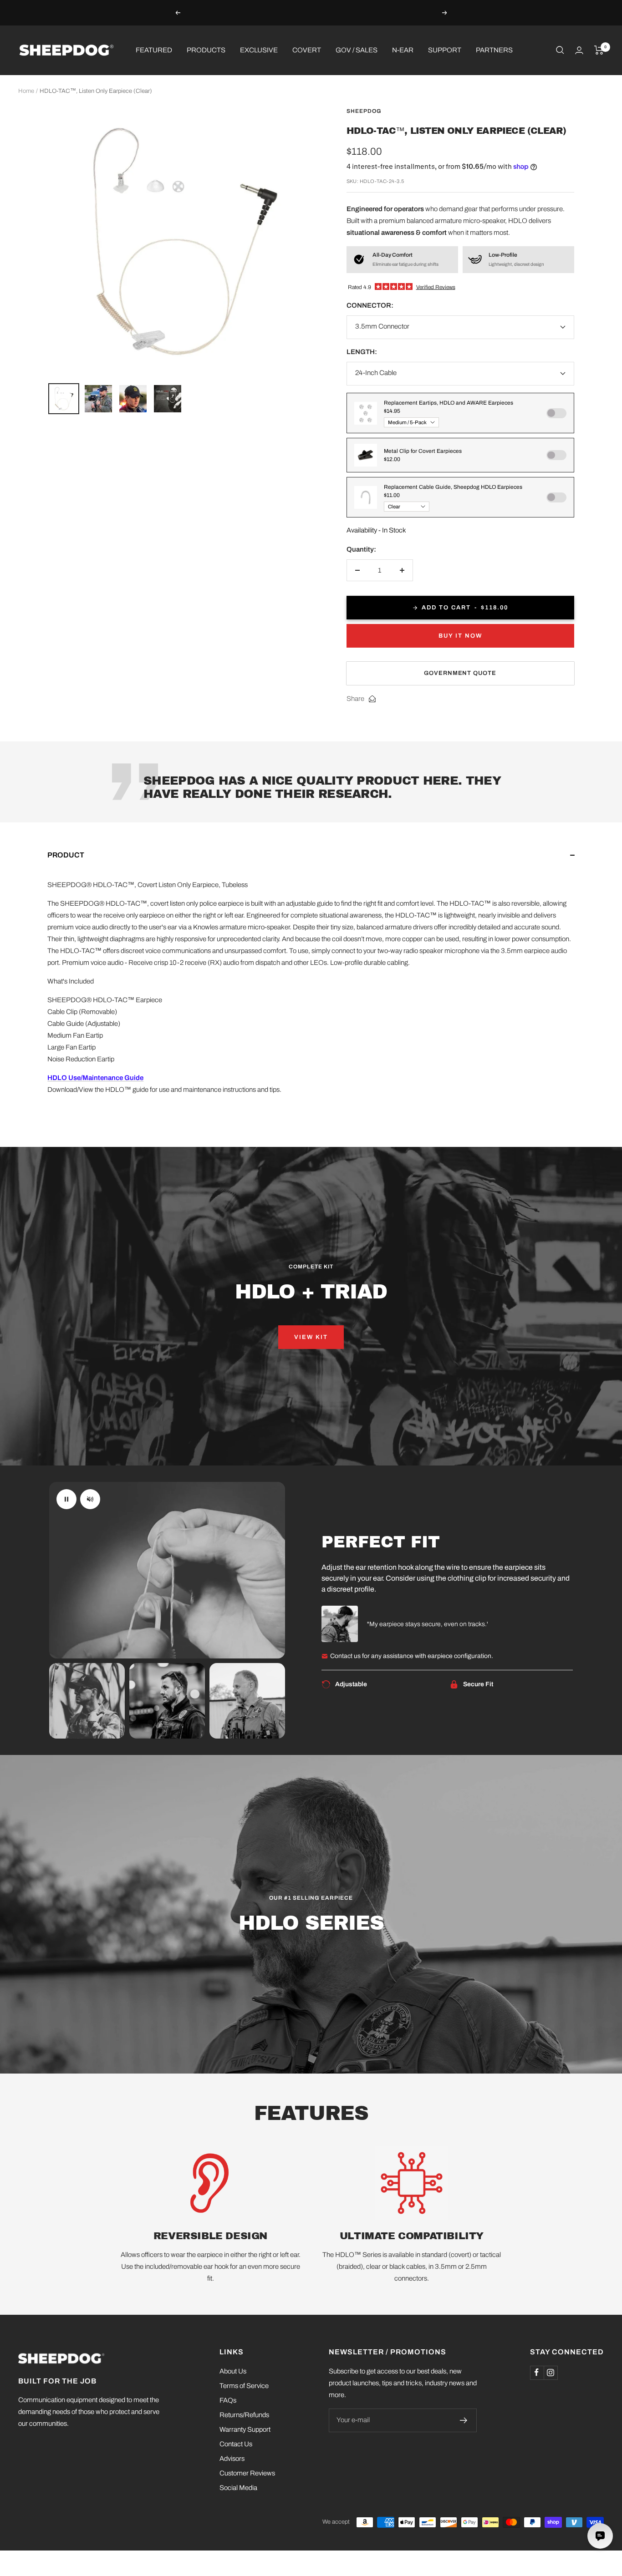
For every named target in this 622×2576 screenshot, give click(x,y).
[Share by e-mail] (372, 699)
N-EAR (403, 50)
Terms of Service (244, 2386)
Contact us (345, 1656)
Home (26, 91)
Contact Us (236, 2444)
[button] (311, 864)
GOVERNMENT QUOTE (460, 673)
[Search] (560, 50)
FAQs (228, 2400)
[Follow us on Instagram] (551, 2373)
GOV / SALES (357, 50)
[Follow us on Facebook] (537, 2373)
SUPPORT (445, 50)
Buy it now (460, 636)
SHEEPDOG (364, 111)
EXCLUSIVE (259, 50)
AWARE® (326, 12)
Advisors (232, 2459)
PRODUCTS (206, 50)
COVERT (307, 50)
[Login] (579, 50)
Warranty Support (245, 2429)
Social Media (238, 2488)
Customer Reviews (247, 2473)
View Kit (311, 1337)
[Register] (464, 2420)
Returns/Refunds (244, 2415)
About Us (233, 2371)
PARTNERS (494, 50)
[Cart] (599, 50)
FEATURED (154, 50)
